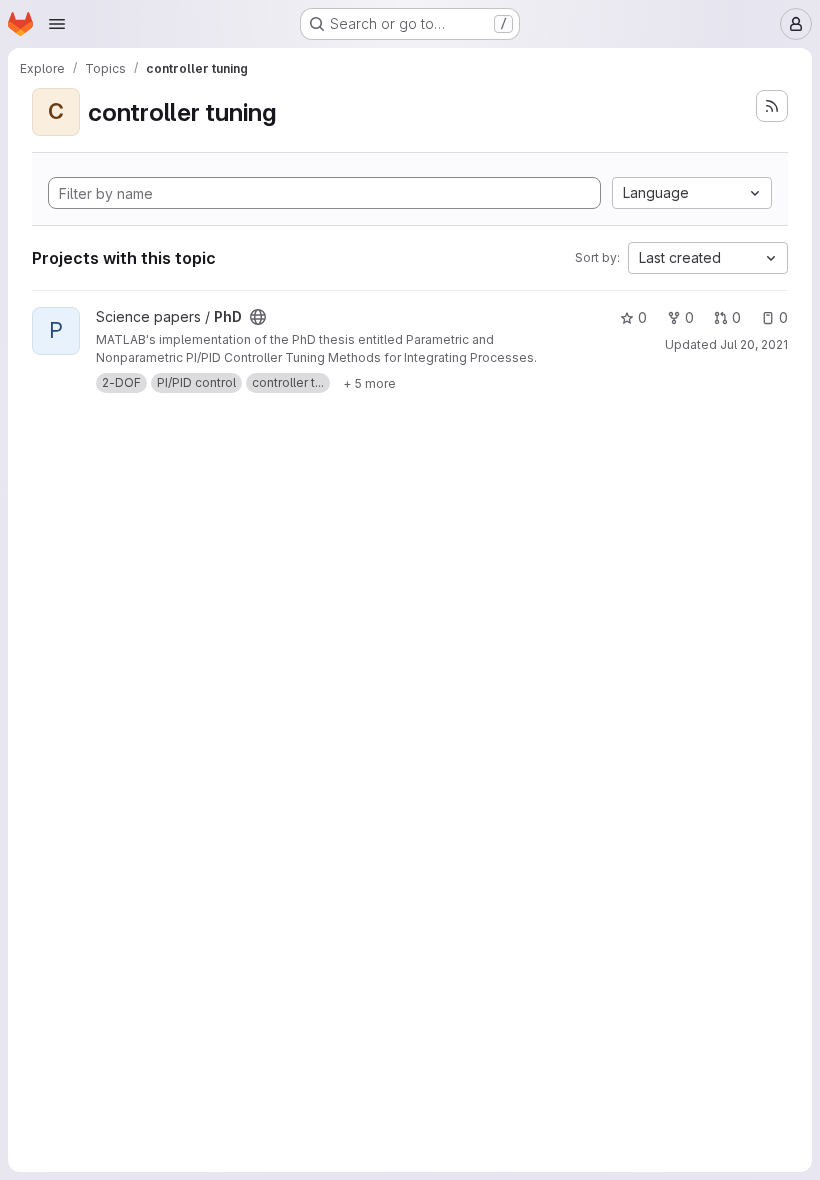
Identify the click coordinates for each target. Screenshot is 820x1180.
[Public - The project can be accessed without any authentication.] (258, 317)
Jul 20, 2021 (754, 344)
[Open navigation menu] (57, 24)
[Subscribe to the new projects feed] (772, 106)
